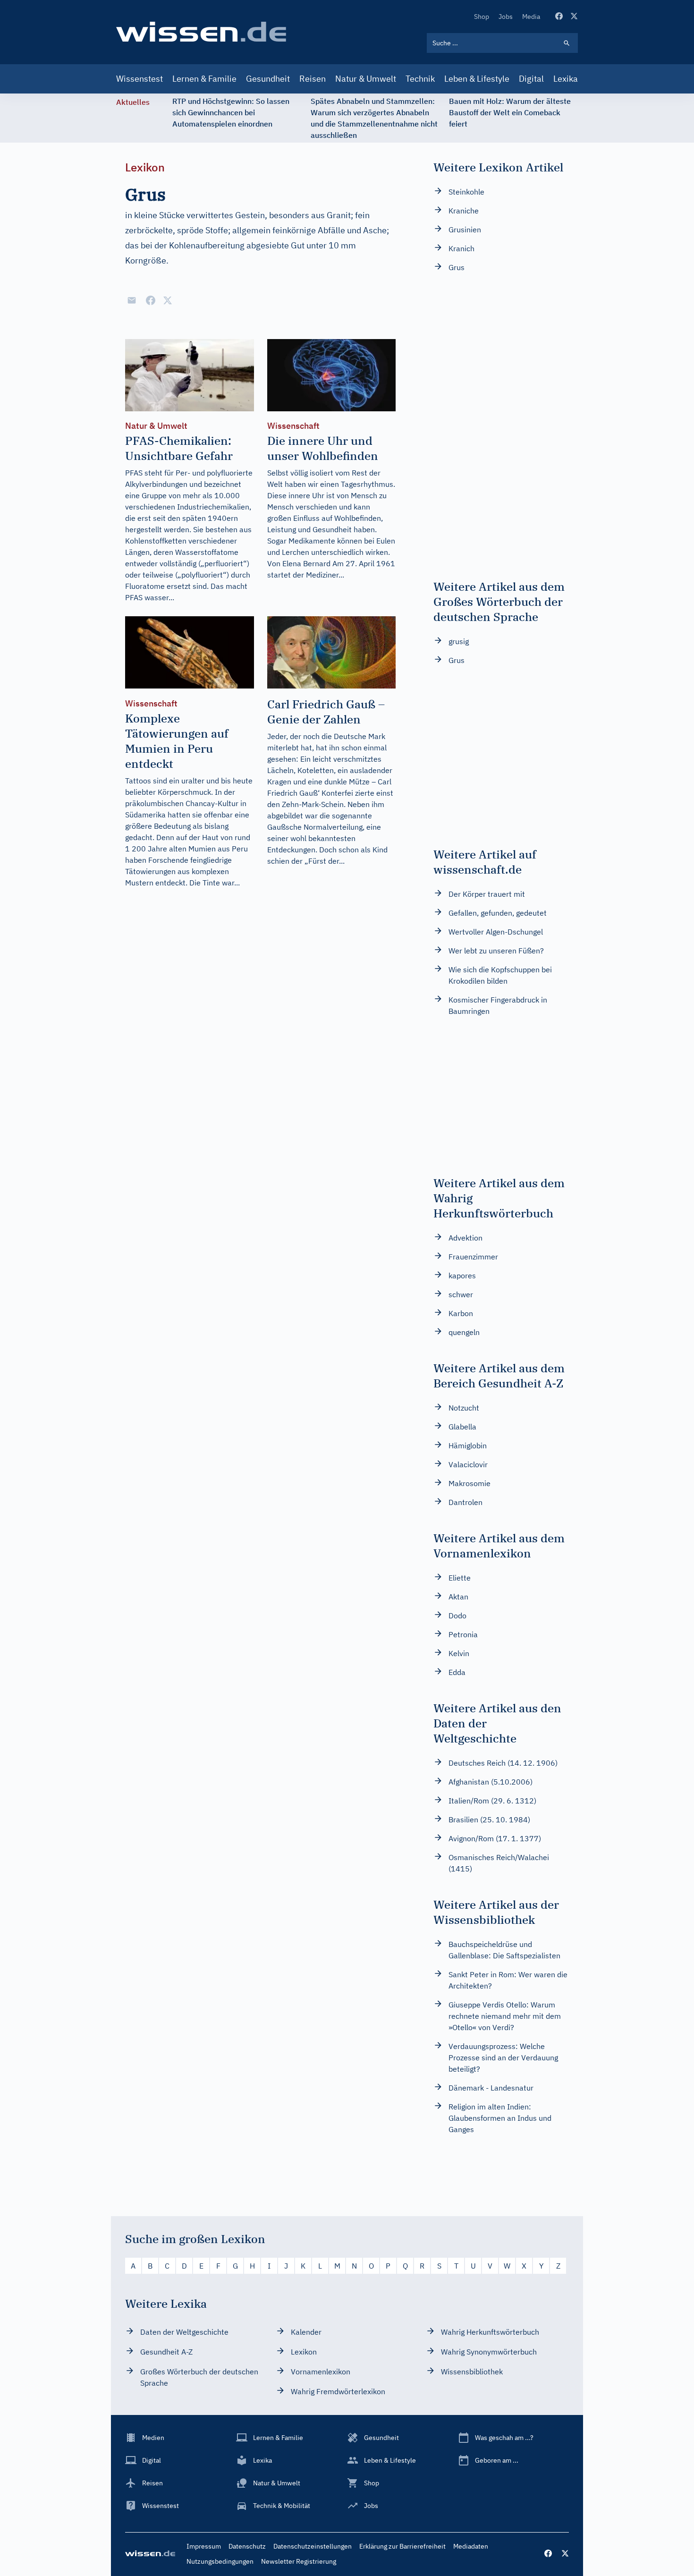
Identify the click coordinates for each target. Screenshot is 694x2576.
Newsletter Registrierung (299, 2561)
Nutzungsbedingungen (220, 2561)
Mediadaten (471, 2546)
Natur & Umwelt (366, 79)
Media (531, 17)
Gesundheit (268, 79)
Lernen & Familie (204, 79)
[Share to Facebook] (151, 300)
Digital (531, 79)
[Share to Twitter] (168, 300)
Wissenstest (140, 79)
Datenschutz (247, 2546)
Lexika (566, 79)
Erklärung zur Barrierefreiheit (402, 2546)
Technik (420, 79)
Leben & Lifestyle (477, 79)
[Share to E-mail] (132, 300)
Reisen (313, 79)
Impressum (204, 2546)
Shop (482, 17)
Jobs (506, 17)
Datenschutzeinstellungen (313, 2546)
